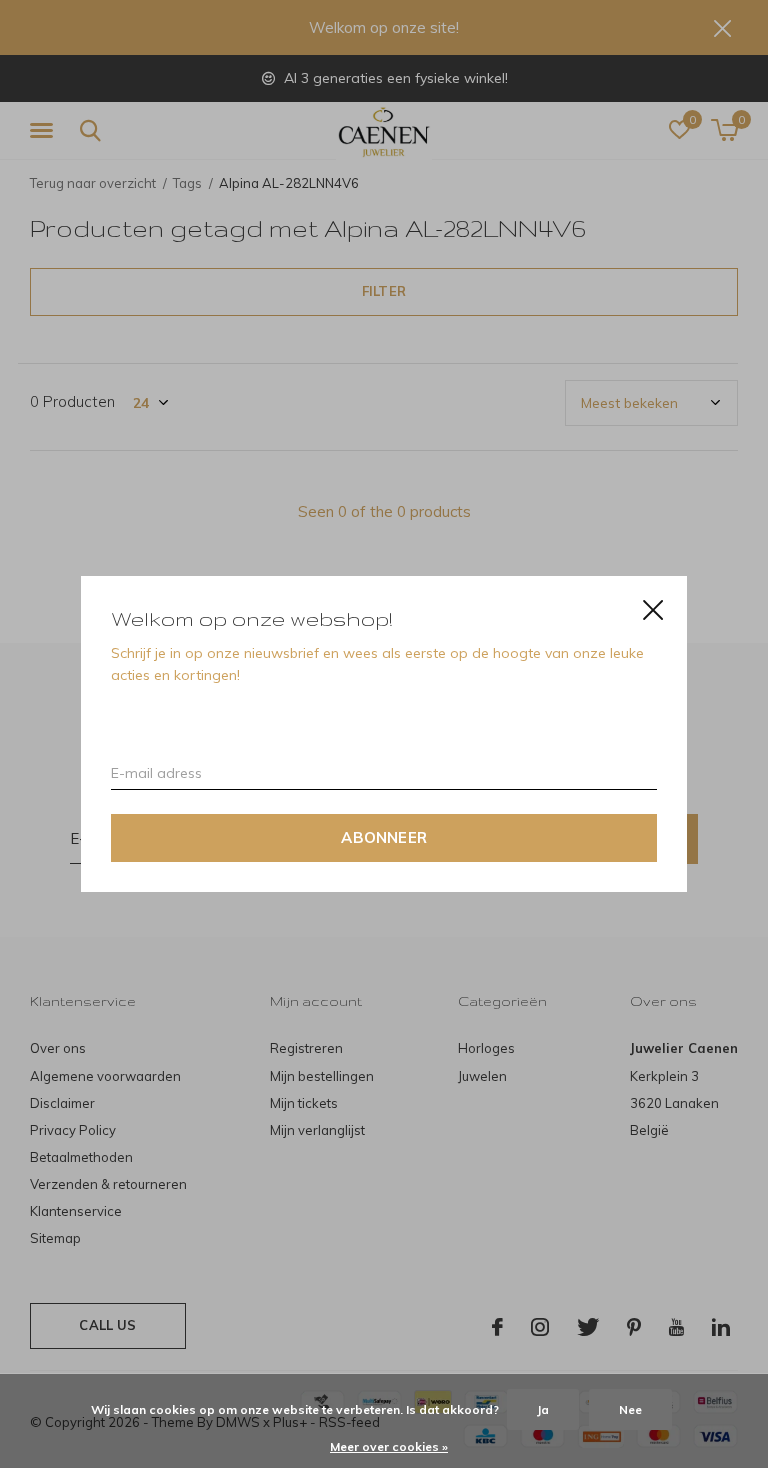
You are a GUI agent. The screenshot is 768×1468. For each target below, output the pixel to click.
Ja (543, 1409)
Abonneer (384, 837)
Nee (630, 1409)
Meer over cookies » (389, 1446)
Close (653, 610)
